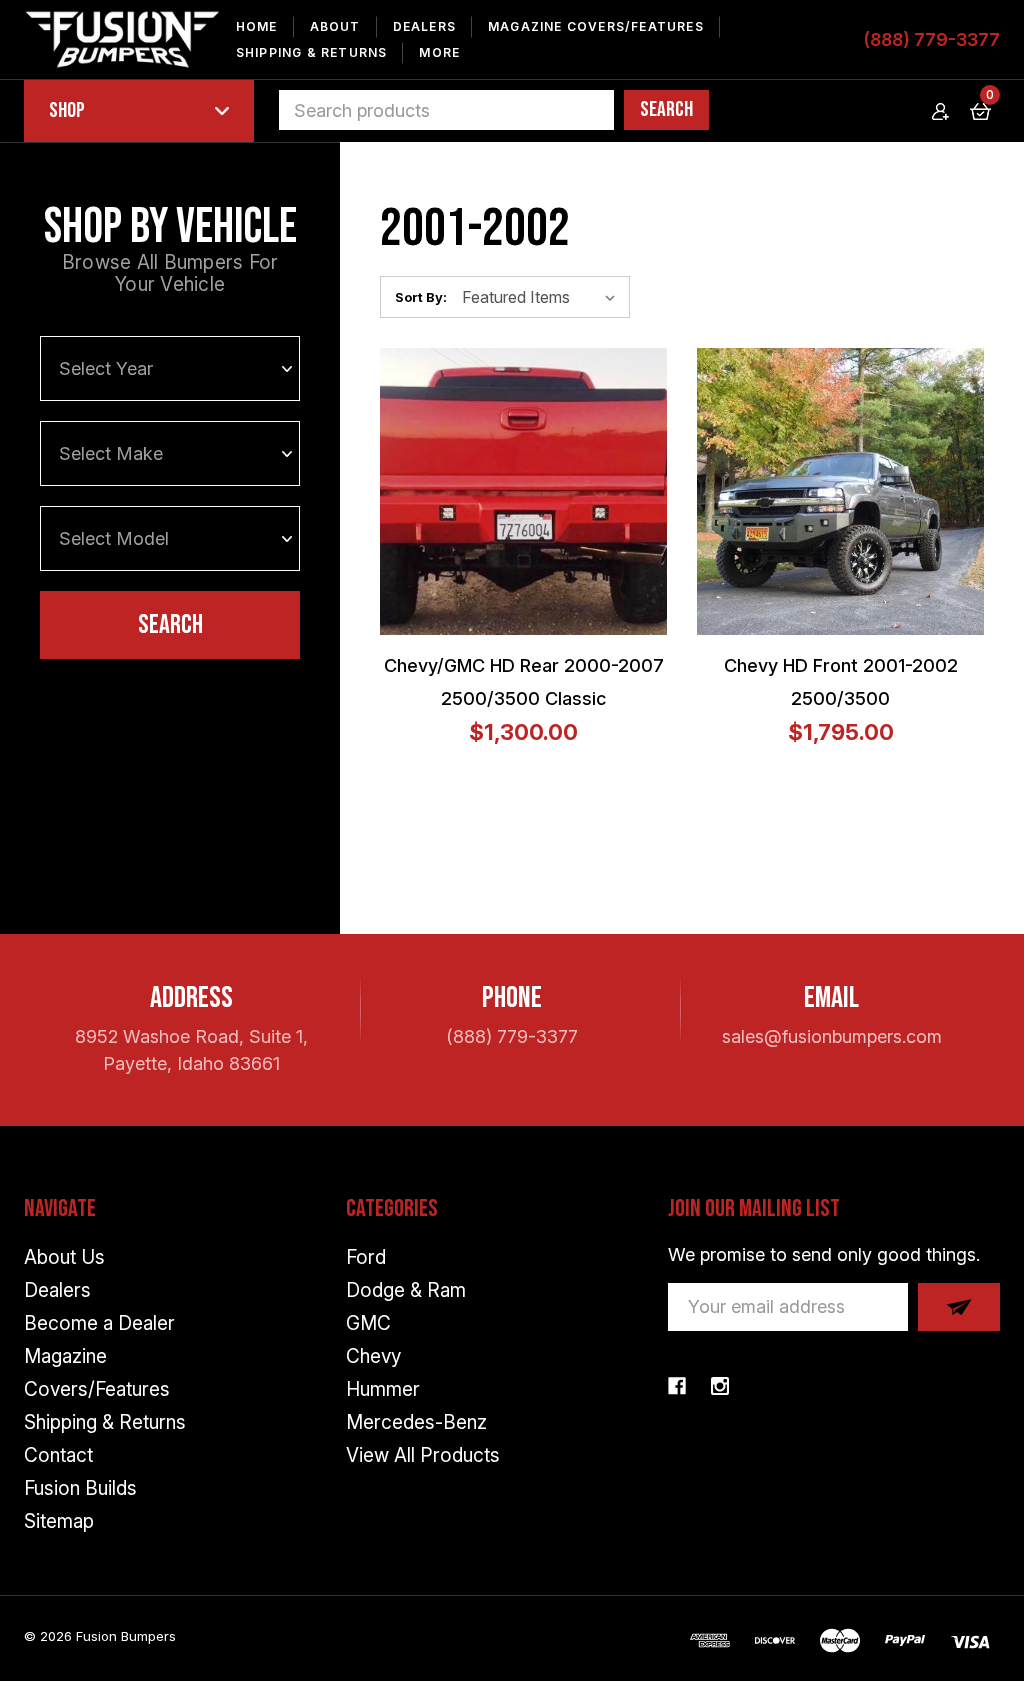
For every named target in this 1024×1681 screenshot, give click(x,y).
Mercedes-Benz (416, 1422)
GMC (368, 1323)
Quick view (538, 491)
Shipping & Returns (312, 52)
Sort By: (421, 297)
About (335, 26)
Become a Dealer (99, 1323)
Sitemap (59, 1521)
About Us (64, 1257)
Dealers (424, 26)
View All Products (423, 1455)
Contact (58, 1455)
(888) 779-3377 (931, 39)
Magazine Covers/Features (596, 26)
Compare (586, 491)
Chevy (373, 1356)
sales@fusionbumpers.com (832, 1036)
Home (257, 26)
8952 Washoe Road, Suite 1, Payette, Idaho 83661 (191, 1050)
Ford (366, 1257)
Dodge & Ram (406, 1290)
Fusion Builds (80, 1488)
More (439, 52)
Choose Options (490, 491)
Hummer (383, 1389)
